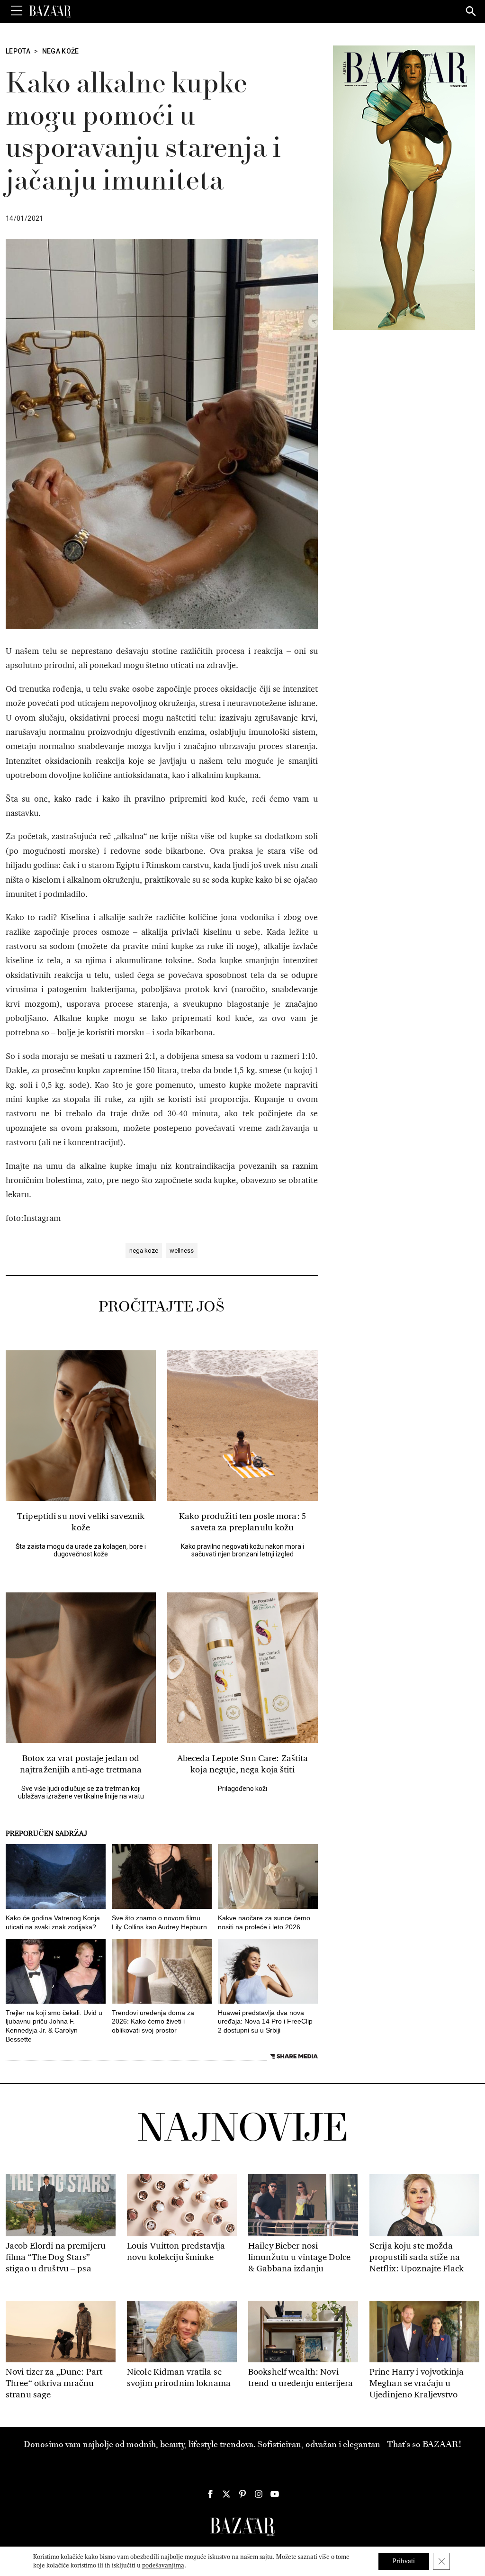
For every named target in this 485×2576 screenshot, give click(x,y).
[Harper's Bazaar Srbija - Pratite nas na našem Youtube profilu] (275, 2494)
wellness (182, 1251)
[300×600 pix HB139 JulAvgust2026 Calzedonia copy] (404, 187)
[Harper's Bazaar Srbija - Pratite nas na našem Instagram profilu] (259, 2494)
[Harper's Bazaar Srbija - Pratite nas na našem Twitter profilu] (226, 2494)
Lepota (18, 51)
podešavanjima (163, 2565)
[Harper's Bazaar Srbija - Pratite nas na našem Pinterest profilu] (242, 2494)
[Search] (471, 12)
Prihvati (404, 2561)
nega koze (144, 1251)
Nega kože (61, 51)
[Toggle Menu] (17, 11)
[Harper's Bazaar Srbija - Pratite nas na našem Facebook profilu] (210, 2494)
